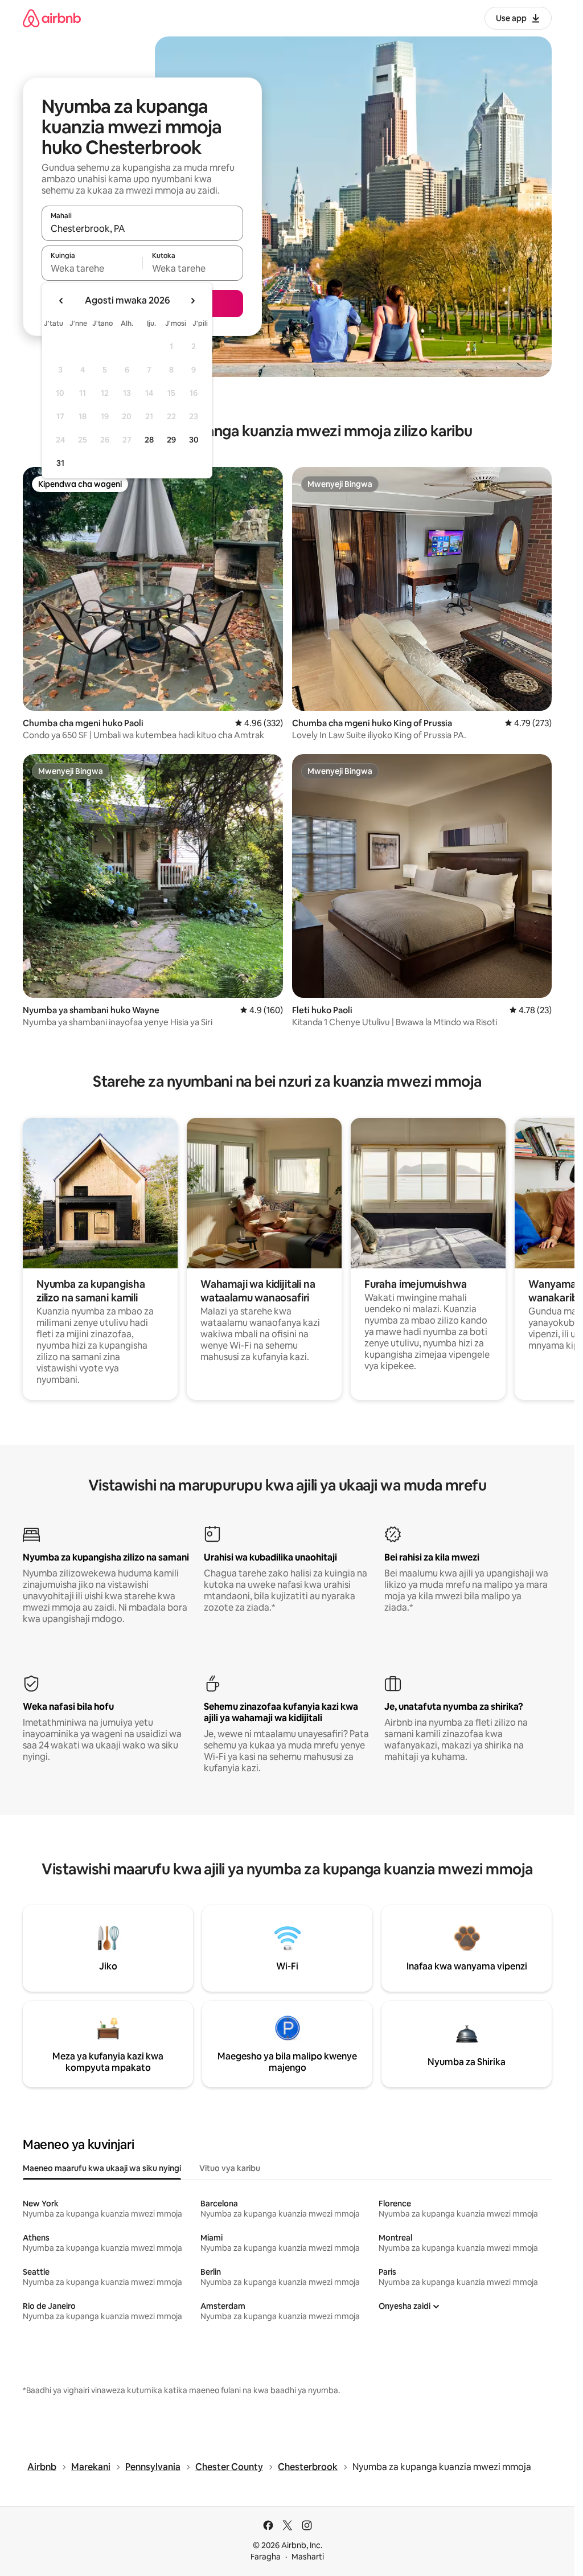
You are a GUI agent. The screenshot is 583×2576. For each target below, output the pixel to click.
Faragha (266, 2557)
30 (194, 440)
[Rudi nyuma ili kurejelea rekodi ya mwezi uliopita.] (61, 301)
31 (60, 463)
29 (171, 440)
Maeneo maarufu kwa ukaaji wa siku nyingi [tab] (102, 2168)
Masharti (308, 2557)
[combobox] (142, 228)
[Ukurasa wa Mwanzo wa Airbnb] (52, 18)
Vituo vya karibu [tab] (230, 2168)
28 (149, 440)
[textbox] (92, 268)
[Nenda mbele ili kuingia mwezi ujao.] (192, 301)
